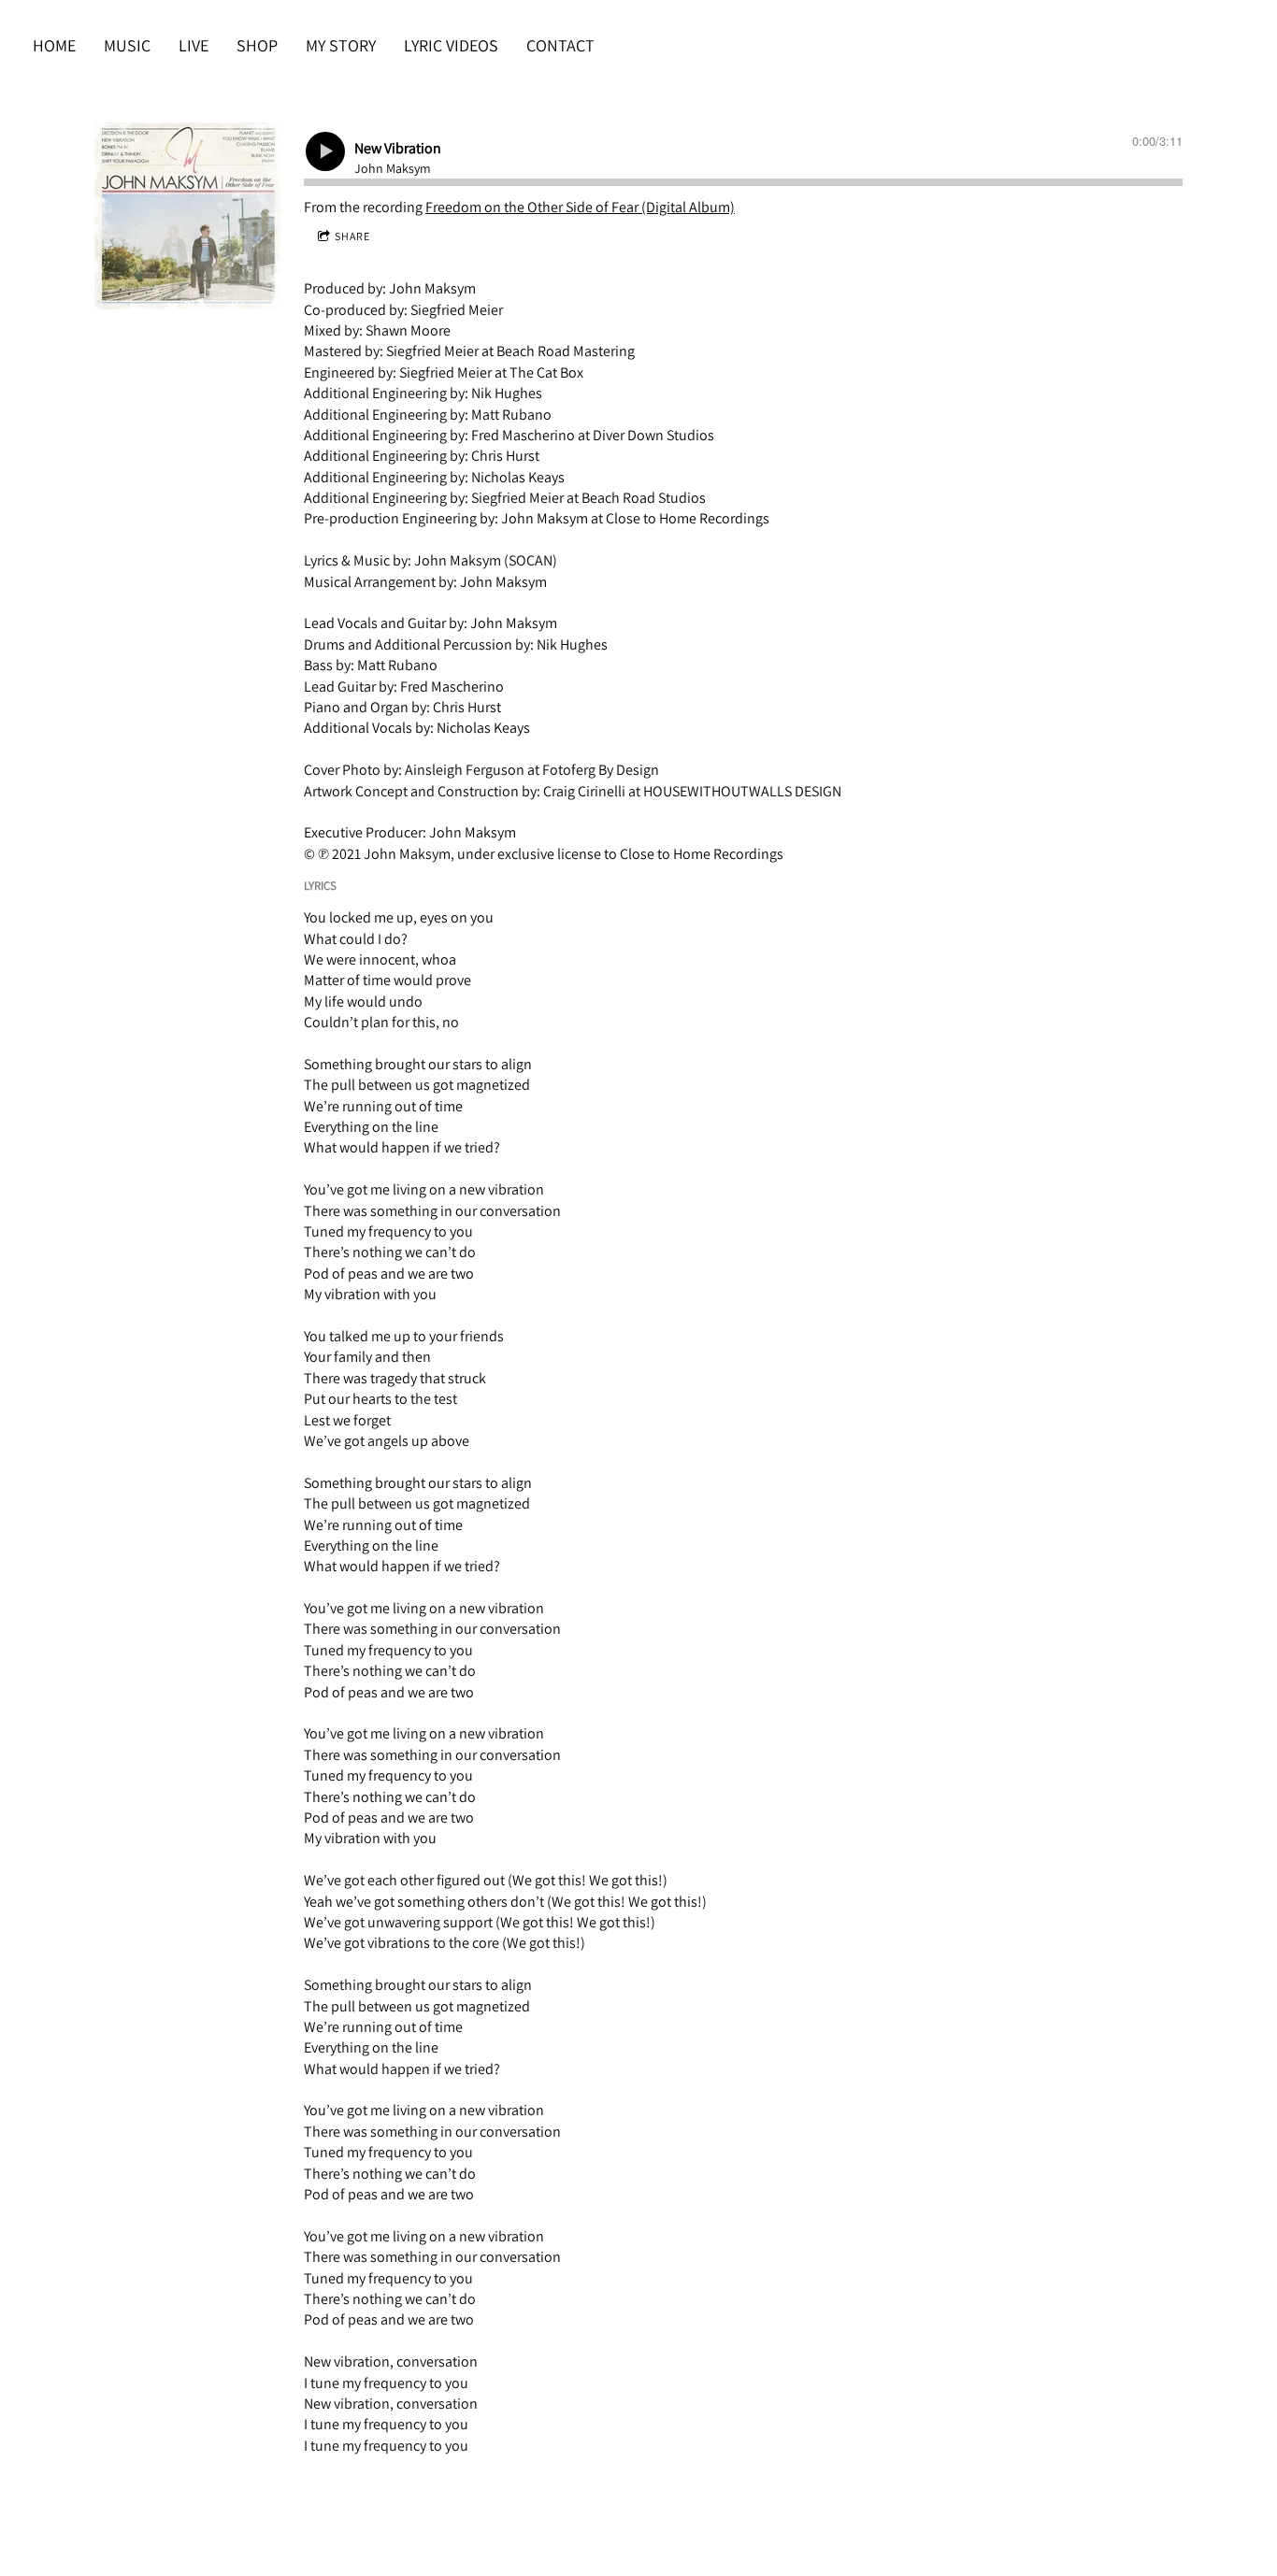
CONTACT (560, 45)
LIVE (194, 45)
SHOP (257, 45)
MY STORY (341, 45)
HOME (54, 45)
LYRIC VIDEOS (451, 45)
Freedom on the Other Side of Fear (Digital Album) (580, 207)
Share (352, 236)
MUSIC (127, 45)
